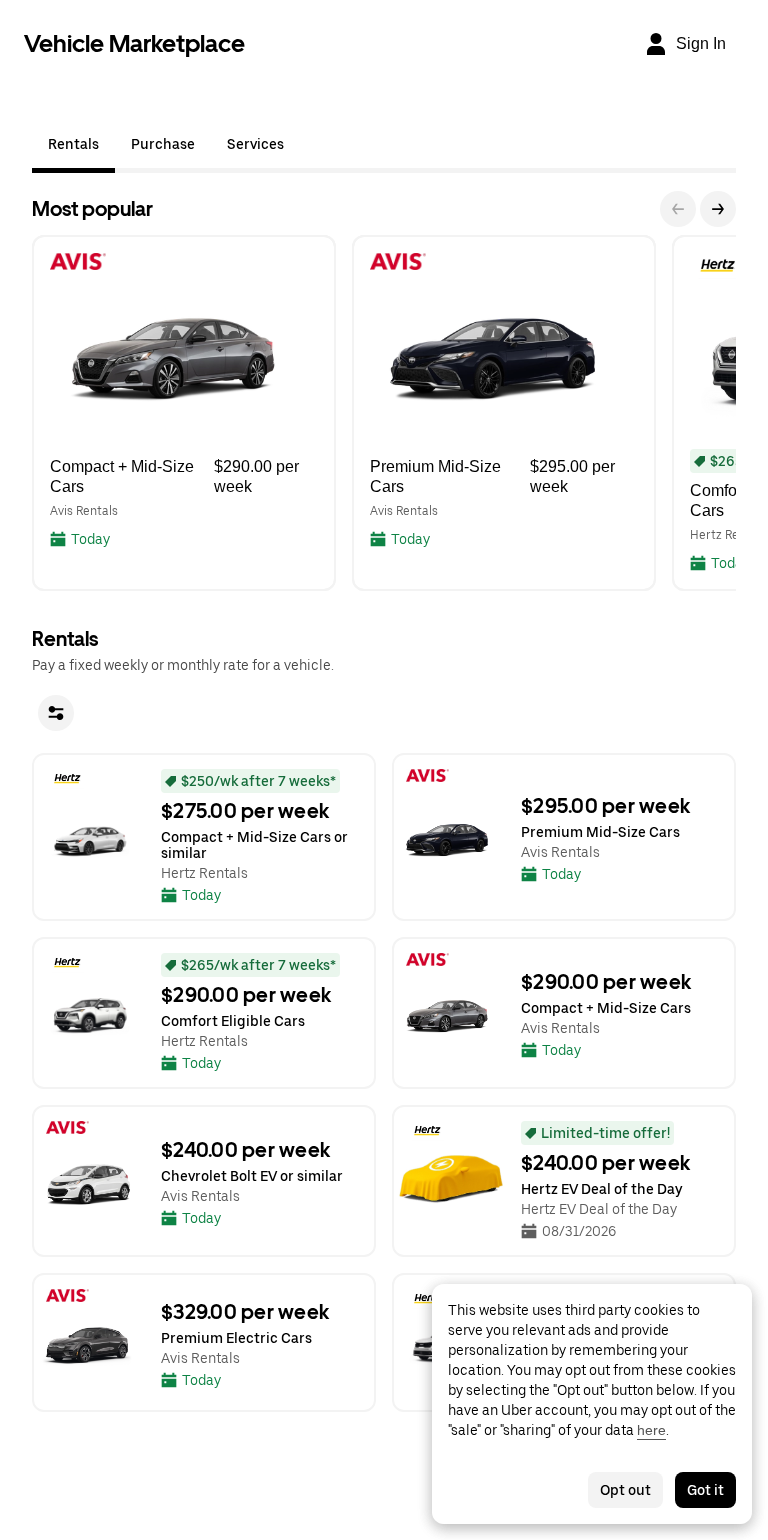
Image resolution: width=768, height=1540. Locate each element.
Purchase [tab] (163, 144)
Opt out (625, 1490)
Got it (705, 1490)
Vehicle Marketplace (134, 43)
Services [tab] (255, 144)
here (651, 1430)
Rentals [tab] (73, 144)
